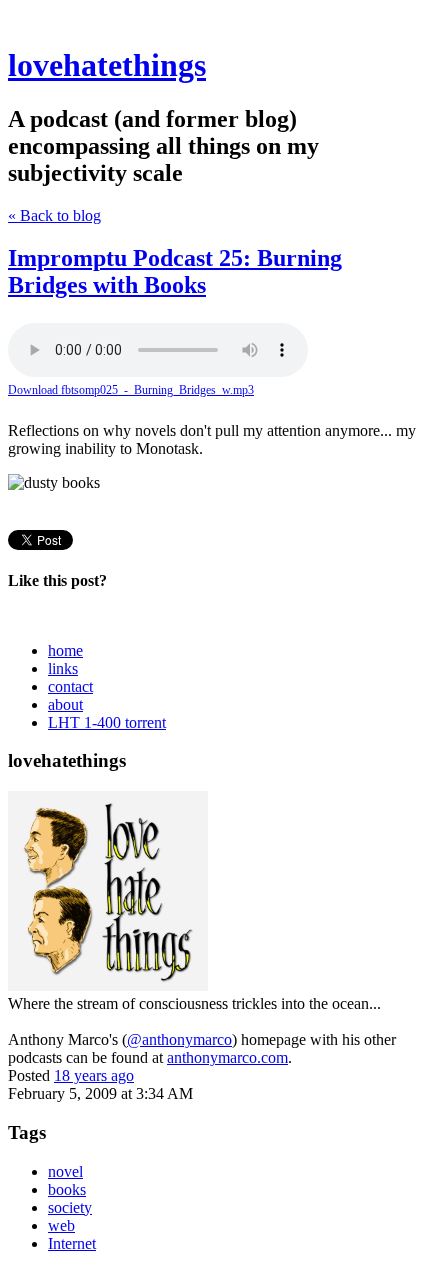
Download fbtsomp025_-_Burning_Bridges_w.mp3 (131, 390)
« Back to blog (54, 215)
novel (65, 1171)
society (70, 1207)
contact (70, 686)
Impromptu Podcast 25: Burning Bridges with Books (175, 271)
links (63, 668)
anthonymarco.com (227, 1057)
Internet (72, 1243)
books (67, 1189)
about (65, 704)
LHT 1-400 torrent (107, 722)
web (61, 1225)
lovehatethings (107, 65)
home (65, 650)
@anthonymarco (179, 1039)
